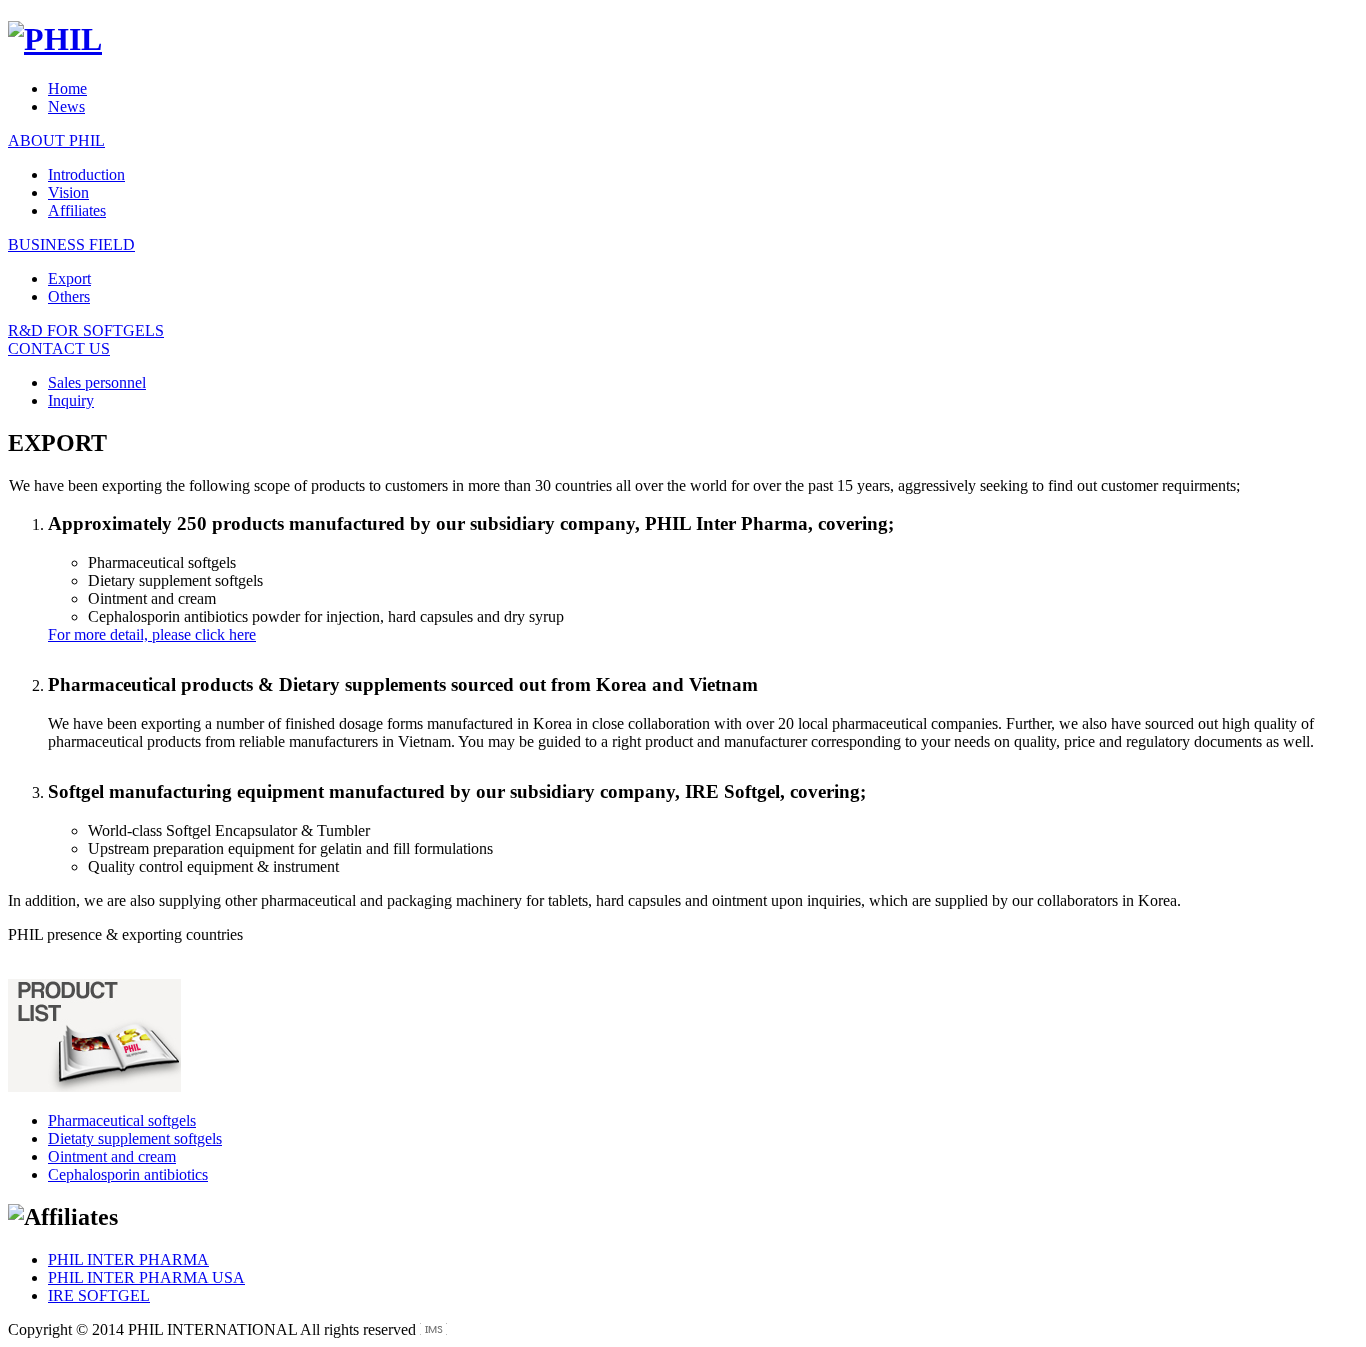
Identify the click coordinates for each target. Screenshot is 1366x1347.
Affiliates (77, 210)
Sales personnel (97, 382)
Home (67, 88)
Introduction (86, 174)
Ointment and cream (112, 1156)
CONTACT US (59, 348)
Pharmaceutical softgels (122, 1120)
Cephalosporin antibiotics (128, 1174)
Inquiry (71, 400)
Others (69, 296)
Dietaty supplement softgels (135, 1138)
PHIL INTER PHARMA (128, 1259)
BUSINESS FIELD (71, 244)
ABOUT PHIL (56, 140)
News (66, 106)
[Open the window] (433, 1329)
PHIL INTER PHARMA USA (146, 1277)
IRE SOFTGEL (99, 1295)
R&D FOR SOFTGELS (86, 330)
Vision (68, 192)
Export (69, 278)
